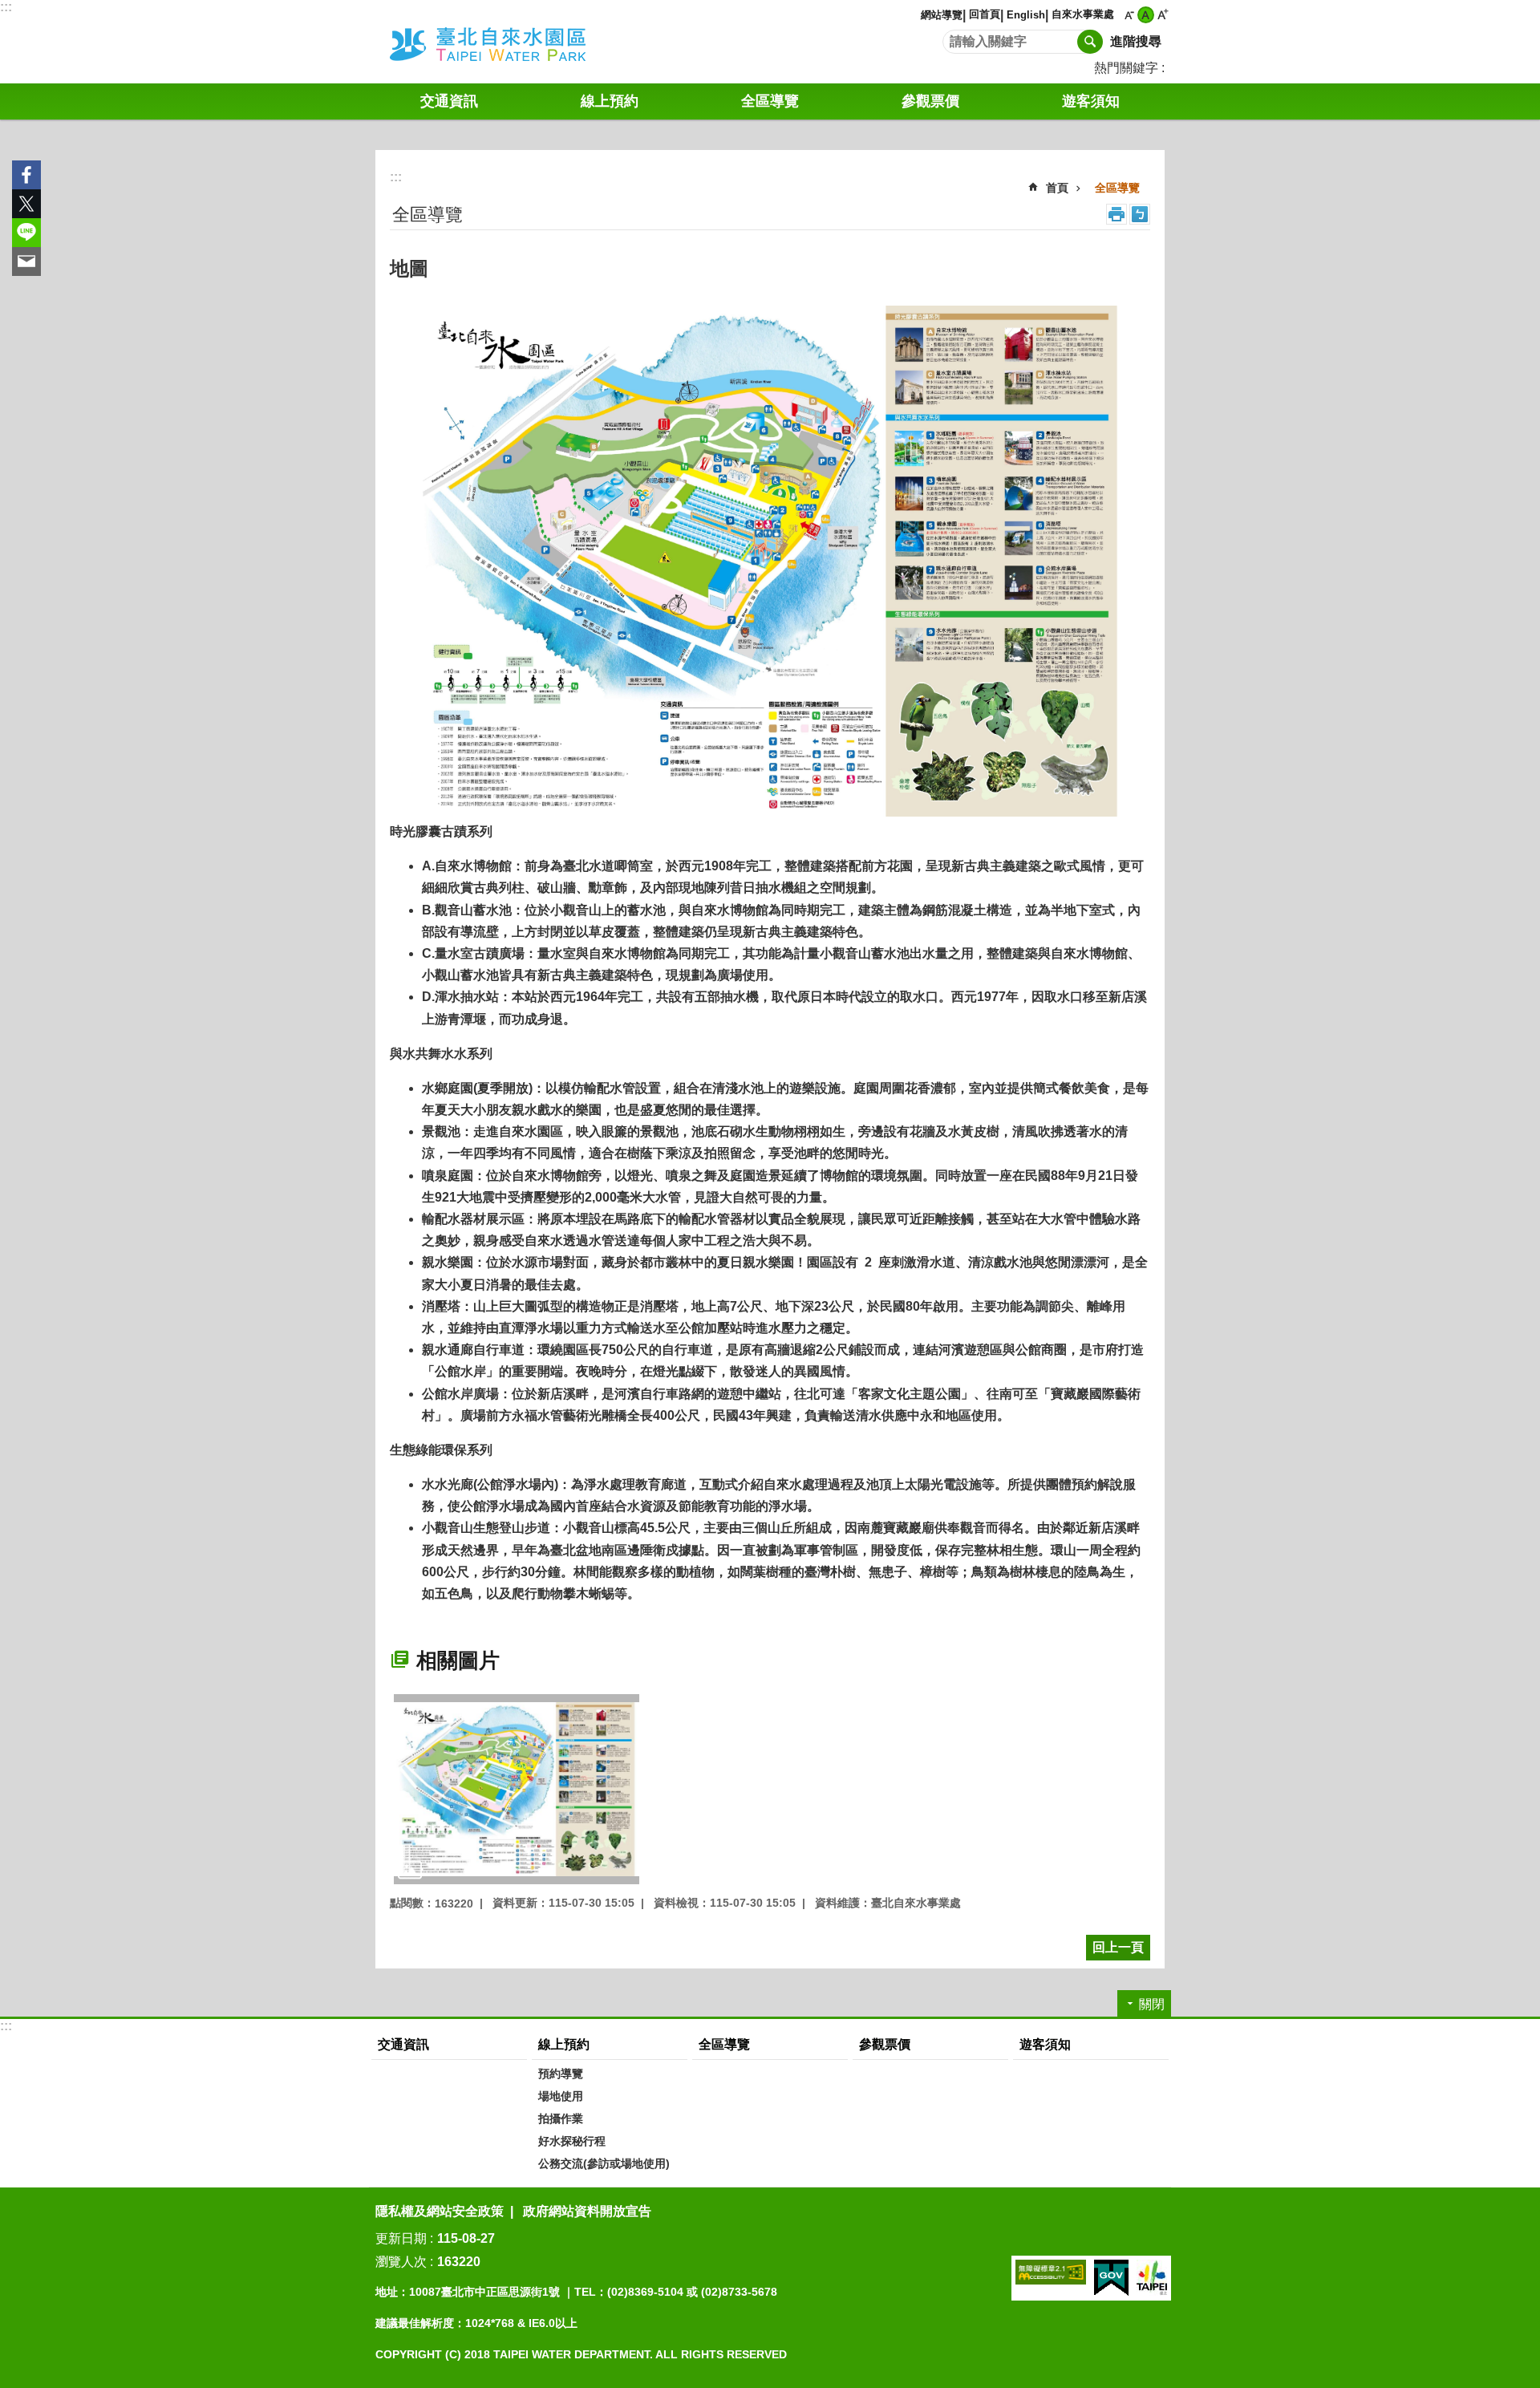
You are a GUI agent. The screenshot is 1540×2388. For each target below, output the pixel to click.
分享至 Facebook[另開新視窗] (26, 175)
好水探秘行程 (572, 2141)
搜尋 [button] (1090, 42)
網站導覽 (942, 15)
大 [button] (1163, 15)
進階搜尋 (1136, 41)
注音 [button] (1140, 214)
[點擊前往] (517, 1789)
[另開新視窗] (1051, 2272)
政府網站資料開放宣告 (587, 2211)
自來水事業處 (1083, 14)
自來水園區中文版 (509, 42)
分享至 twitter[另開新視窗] (26, 204)
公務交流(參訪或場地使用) (604, 2163)
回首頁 (985, 14)
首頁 (1057, 188)
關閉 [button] (1152, 2004)
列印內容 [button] (1116, 214)
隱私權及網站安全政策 (440, 2211)
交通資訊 (449, 101)
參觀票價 (930, 101)
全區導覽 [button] (770, 101)
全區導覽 (1117, 188)
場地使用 (561, 2096)
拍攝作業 (561, 2118)
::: (6, 7)
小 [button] (1129, 15)
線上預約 (610, 101)
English (1026, 15)
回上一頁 (1118, 1947)
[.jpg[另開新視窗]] (770, 561)
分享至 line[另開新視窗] (26, 233)
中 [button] (1146, 15)
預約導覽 (561, 2074)
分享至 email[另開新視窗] (26, 262)
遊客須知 (1091, 101)
